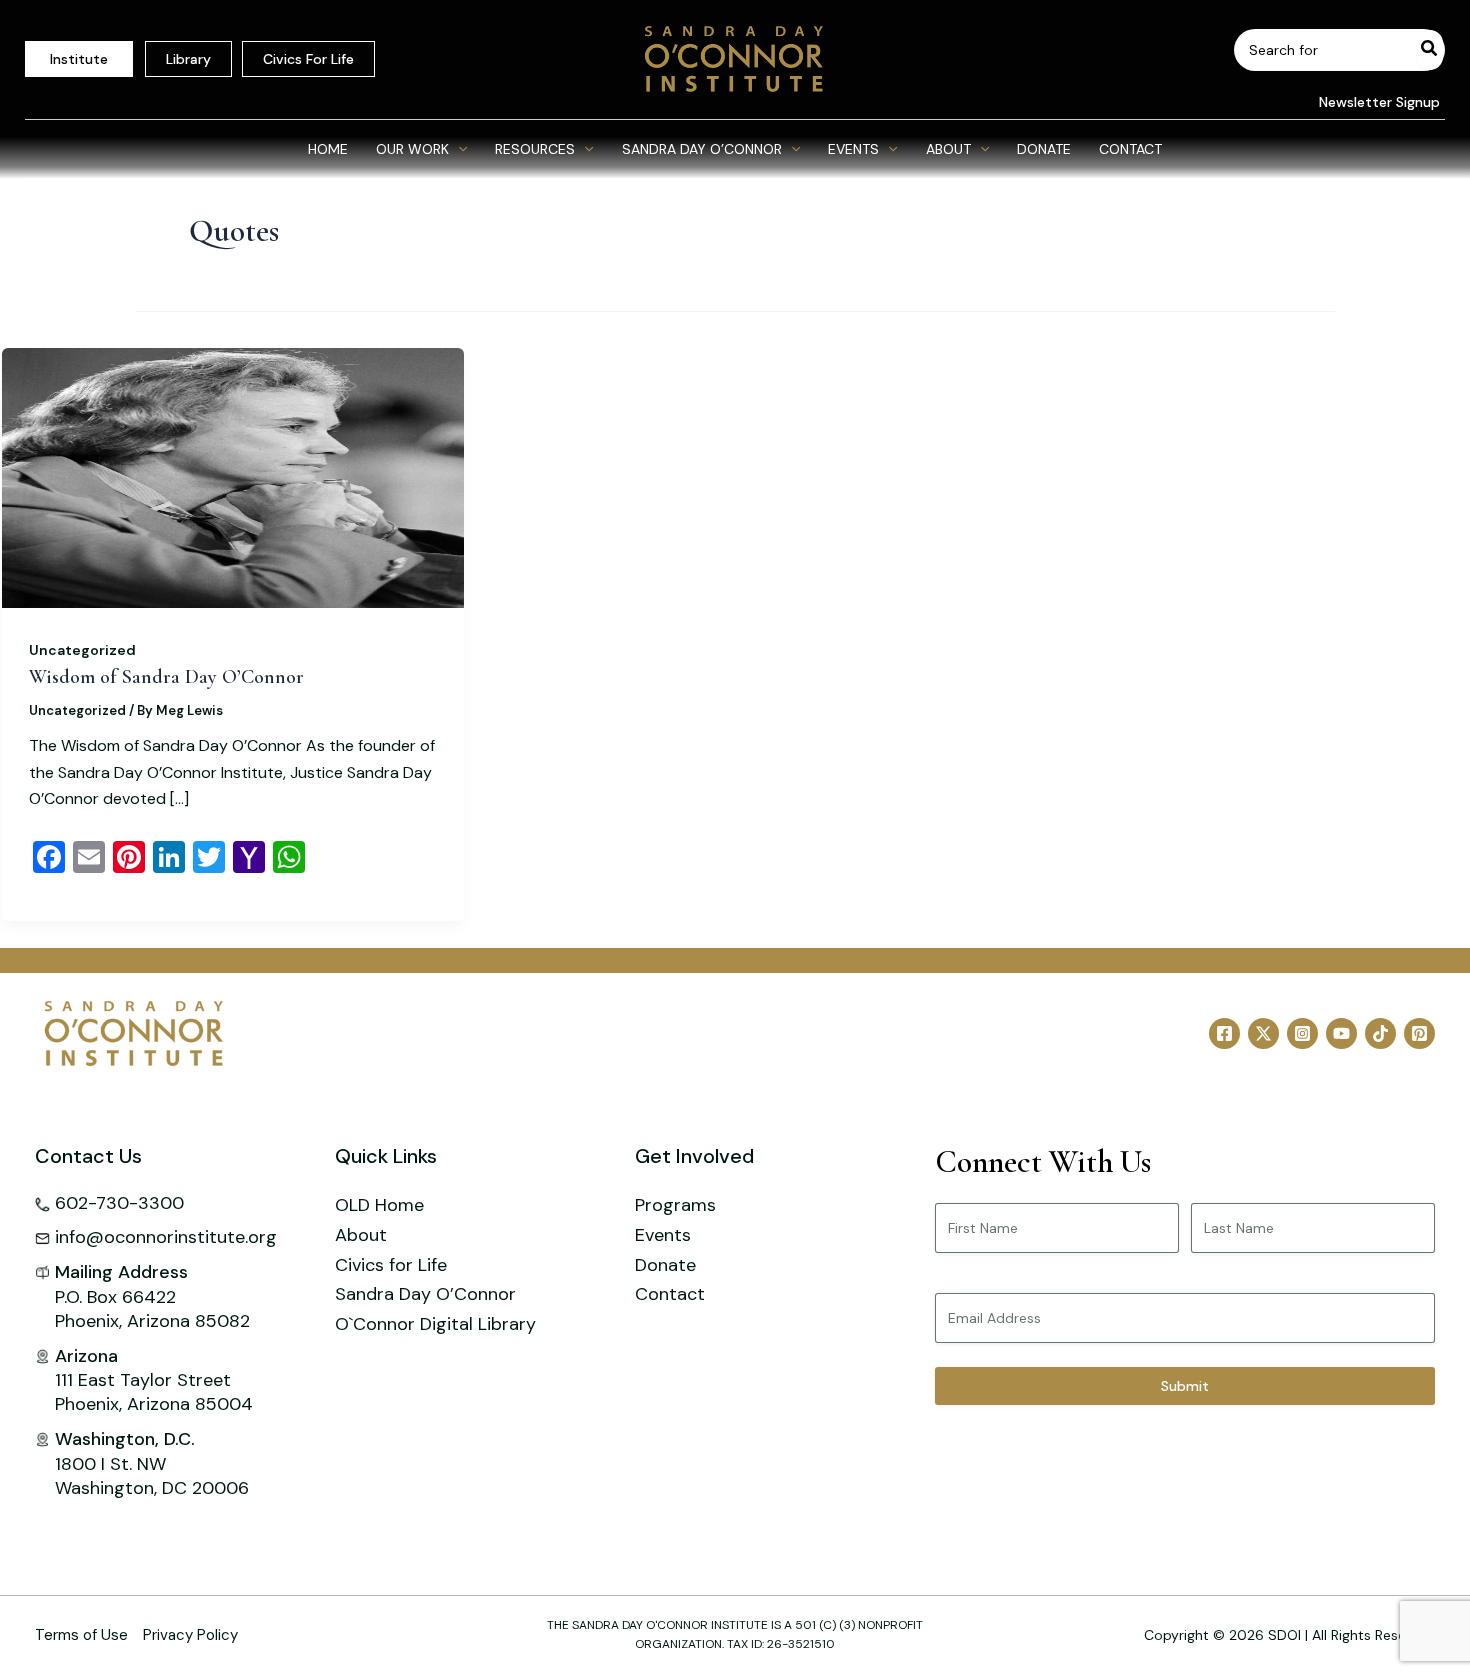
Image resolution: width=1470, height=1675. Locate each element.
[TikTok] (1380, 1033)
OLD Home (379, 1205)
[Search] (1430, 50)
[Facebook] (1224, 1033)
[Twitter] (1263, 1033)
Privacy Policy (190, 1635)
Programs (675, 1205)
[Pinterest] (1419, 1033)
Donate (665, 1265)
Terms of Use (81, 1635)
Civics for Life (391, 1265)
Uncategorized (82, 650)
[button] (1372, 102)
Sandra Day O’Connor (425, 1294)
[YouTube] (1341, 1033)
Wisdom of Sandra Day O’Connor (166, 677)
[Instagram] (1302, 1033)
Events (663, 1235)
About (361, 1235)
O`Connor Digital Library (435, 1324)
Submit (1185, 1386)
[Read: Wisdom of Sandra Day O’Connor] (233, 477)
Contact (670, 1294)
